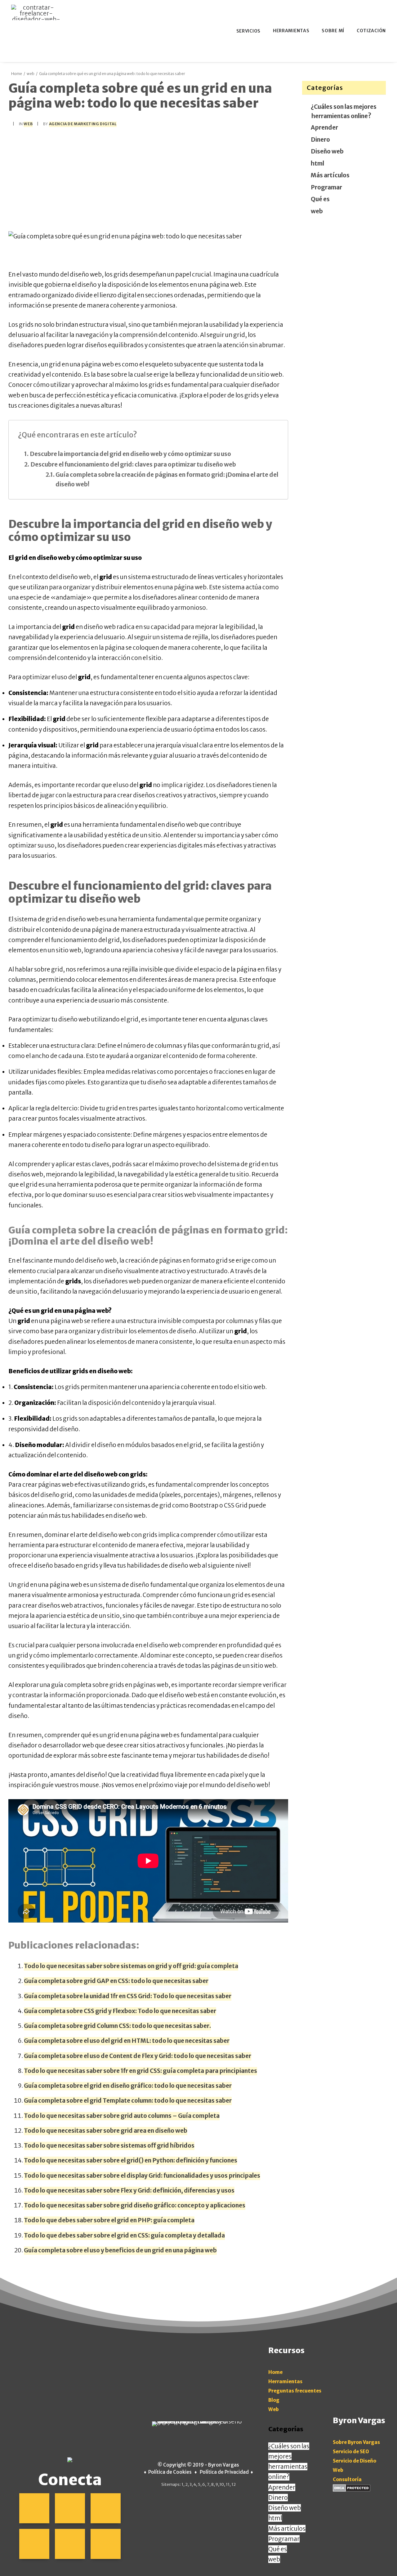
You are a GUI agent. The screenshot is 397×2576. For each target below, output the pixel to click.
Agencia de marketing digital (83, 124)
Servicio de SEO (351, 2452)
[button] (34, 2508)
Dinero (321, 139)
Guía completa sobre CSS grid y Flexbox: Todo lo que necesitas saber (120, 2011)
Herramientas (285, 2381)
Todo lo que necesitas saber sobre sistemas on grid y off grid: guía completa (131, 1966)
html (318, 163)
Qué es (321, 199)
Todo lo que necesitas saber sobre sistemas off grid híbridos (109, 2145)
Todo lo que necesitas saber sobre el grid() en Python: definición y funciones (131, 2160)
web (31, 74)
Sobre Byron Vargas (356, 2442)
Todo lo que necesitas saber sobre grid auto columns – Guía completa (122, 2116)
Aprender (325, 127)
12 (234, 2484)
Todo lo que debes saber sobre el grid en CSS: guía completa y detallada (124, 2235)
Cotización (371, 31)
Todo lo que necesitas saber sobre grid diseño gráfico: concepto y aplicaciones (135, 2205)
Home (17, 74)
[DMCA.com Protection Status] (352, 2490)
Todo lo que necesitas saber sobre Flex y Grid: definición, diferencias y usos (129, 2190)
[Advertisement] (148, 179)
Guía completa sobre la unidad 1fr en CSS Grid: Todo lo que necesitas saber (128, 1996)
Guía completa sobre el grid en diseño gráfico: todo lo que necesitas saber (128, 2086)
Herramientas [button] (291, 31)
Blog (274, 2400)
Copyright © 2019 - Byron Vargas (201, 2465)
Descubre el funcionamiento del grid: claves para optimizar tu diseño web (133, 464)
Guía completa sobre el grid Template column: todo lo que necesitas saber (128, 2100)
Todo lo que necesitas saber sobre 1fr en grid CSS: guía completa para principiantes (141, 2071)
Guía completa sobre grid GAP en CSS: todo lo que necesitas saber (116, 1981)
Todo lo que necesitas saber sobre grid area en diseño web (106, 2131)
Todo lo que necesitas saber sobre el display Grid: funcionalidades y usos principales (142, 2175)
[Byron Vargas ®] (36, 12)
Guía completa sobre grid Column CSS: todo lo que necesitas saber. (117, 2026)
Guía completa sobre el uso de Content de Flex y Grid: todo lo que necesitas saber (138, 2056)
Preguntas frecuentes (295, 2391)
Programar (327, 187)
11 (228, 2484)
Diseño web (328, 151)
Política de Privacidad (224, 2472)
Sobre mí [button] (333, 31)
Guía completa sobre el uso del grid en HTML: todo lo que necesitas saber (127, 2041)
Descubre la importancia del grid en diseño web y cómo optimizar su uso (130, 454)
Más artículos (330, 175)
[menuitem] (249, 31)
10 (222, 2484)
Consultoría (347, 2479)
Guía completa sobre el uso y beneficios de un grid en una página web (120, 2250)
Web (274, 2409)
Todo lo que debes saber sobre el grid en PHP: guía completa (109, 2220)
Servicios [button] (248, 31)
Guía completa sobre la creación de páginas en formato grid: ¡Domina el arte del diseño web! (167, 479)
